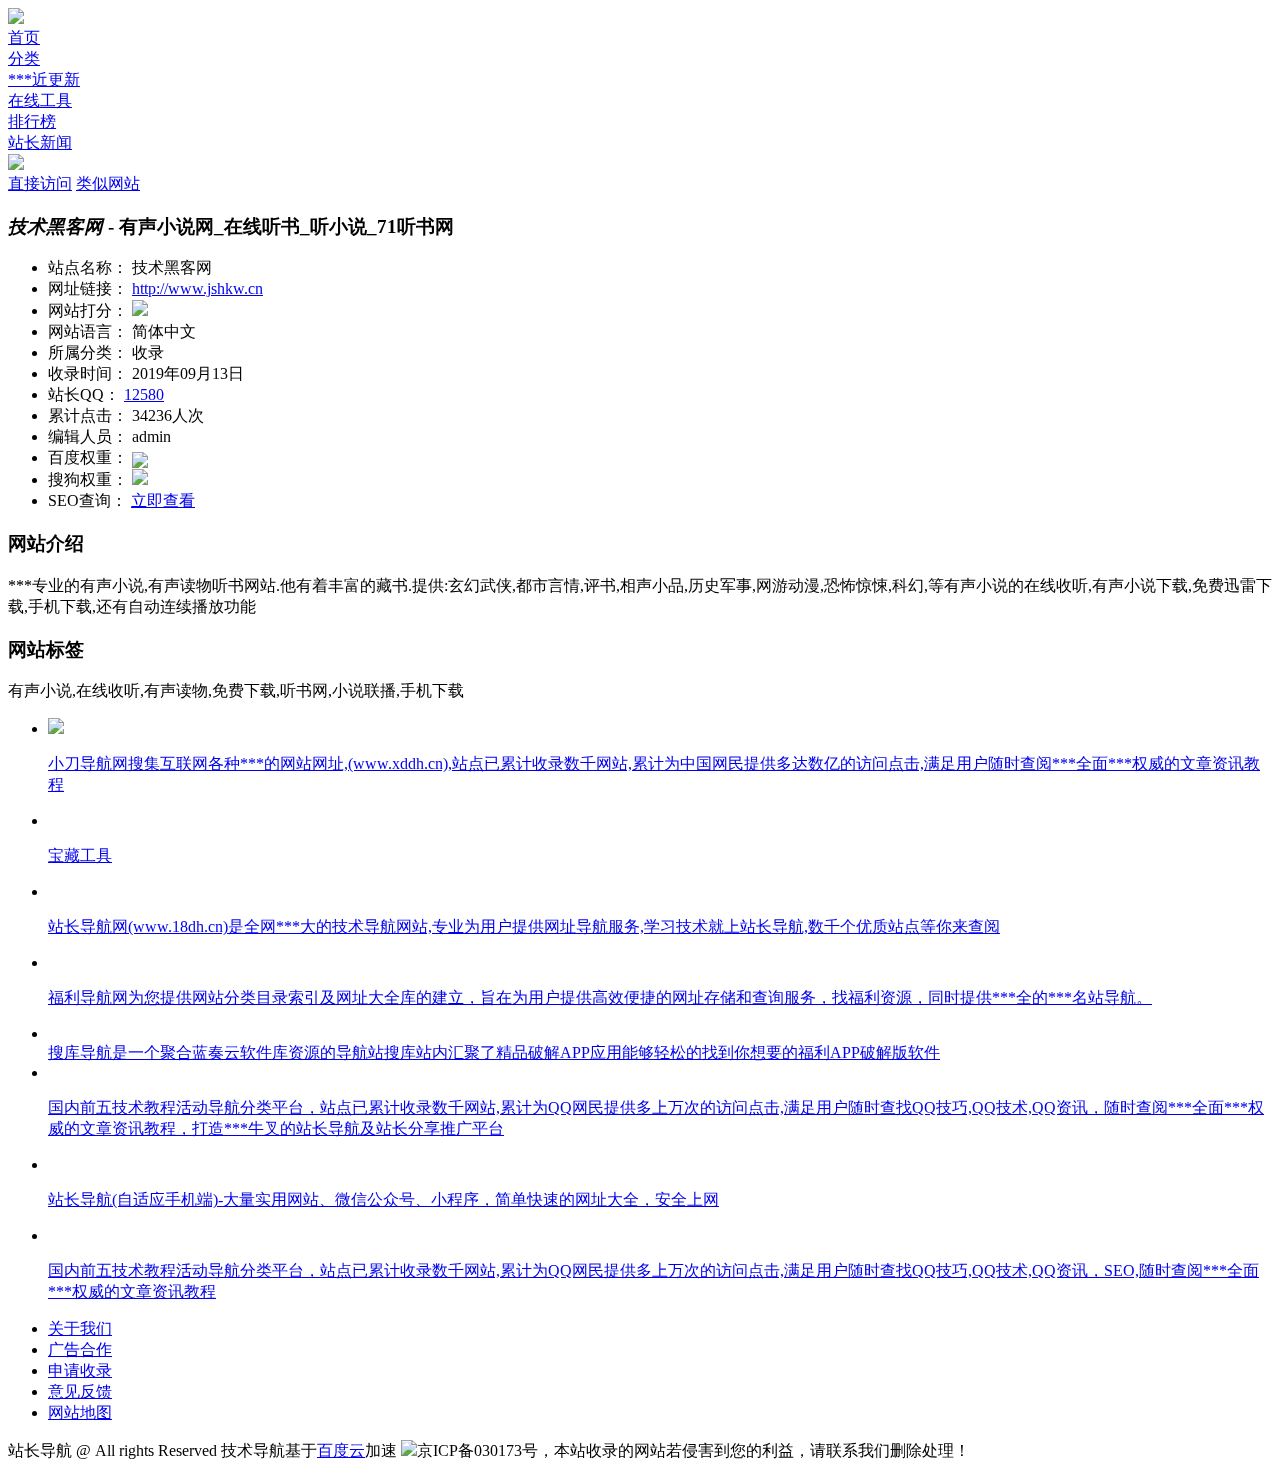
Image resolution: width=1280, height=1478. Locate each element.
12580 (144, 394)
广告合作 (80, 1349)
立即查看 (163, 500)
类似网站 (108, 183)
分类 (24, 58)
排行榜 (32, 121)
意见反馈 (80, 1391)
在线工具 (40, 100)
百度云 (341, 1450)
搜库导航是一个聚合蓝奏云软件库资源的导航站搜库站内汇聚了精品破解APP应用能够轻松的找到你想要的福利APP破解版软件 (494, 1052)
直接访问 (40, 183)
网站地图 (80, 1412)
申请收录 (80, 1370)
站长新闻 (40, 142)
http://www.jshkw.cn (197, 288)
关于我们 (80, 1328)
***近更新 (44, 79)
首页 (24, 37)
